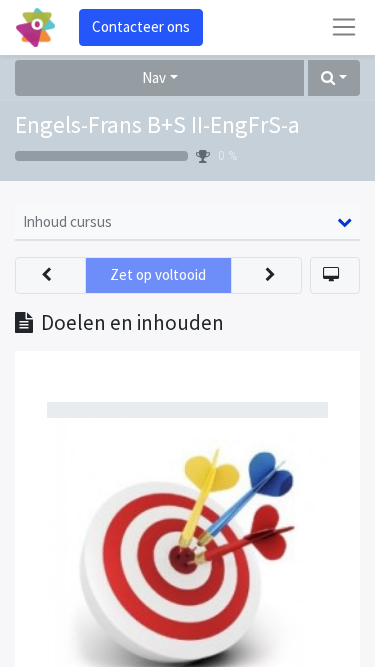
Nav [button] (154, 77)
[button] (334, 78)
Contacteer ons (141, 26)
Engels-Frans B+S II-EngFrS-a (157, 125)
